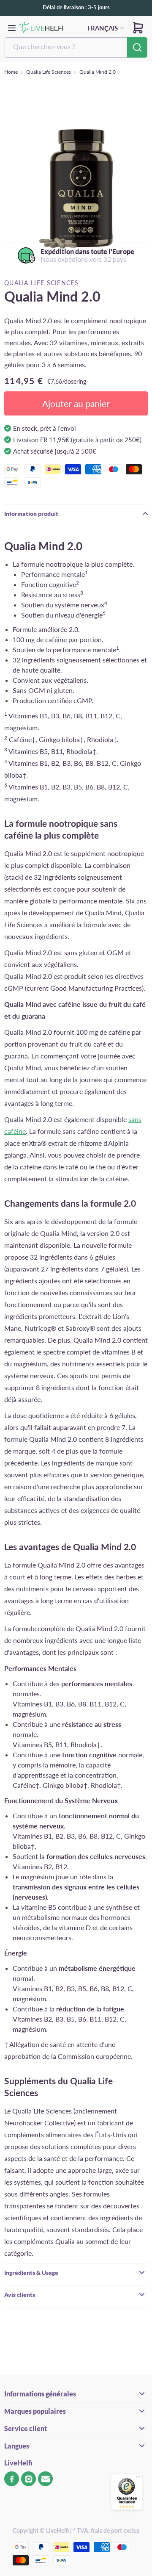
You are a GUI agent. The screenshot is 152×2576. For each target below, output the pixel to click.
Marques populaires (35, 2411)
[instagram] (28, 2479)
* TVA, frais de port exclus (106, 2530)
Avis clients (20, 2295)
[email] (45, 2479)
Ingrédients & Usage (31, 2273)
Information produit (31, 514)
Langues (17, 2446)
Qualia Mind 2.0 (98, 72)
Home (11, 72)
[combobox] (66, 47)
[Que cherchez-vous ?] (137, 47)
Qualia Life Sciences (49, 72)
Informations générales (40, 2394)
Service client (26, 2428)
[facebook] (12, 2479)
